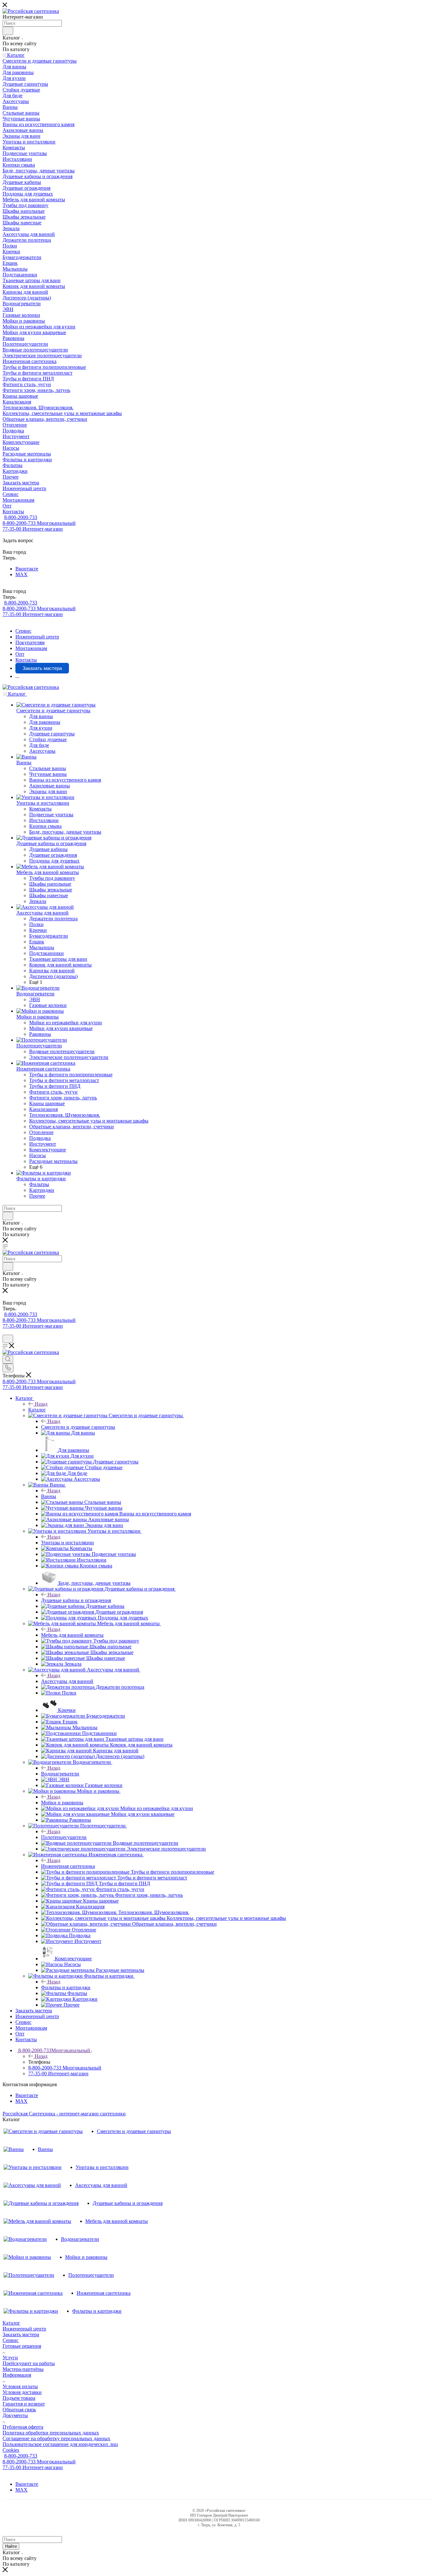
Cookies (11, 2450)
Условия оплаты (20, 2386)
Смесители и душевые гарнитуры (78, 1427)
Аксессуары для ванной (67, 1681)
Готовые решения (22, 2346)
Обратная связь (19, 2410)
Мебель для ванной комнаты (72, 1635)
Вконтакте (27, 569)
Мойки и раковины (62, 1803)
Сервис (11, 2340)
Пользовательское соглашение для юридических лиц (60, 2444)
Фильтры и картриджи (66, 1987)
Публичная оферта (23, 2427)
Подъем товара (19, 2398)
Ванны (49, 1496)
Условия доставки (22, 2392)
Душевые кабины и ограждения (76, 1600)
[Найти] (8, 31)
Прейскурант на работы (29, 2363)
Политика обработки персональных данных (51, 2433)
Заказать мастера (21, 2334)
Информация (17, 2375)
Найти (11, 2546)
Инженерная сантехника (68, 1866)
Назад (41, 1404)
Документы (15, 2415)
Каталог (37, 1410)
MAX (21, 574)
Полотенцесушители (64, 1837)
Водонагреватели (60, 1774)
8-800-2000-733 (21, 517)
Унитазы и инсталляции (67, 1543)
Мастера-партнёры (23, 2369)
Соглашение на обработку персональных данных (56, 2438)
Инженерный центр (24, 2329)
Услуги (10, 2358)
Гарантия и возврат (24, 2404)
